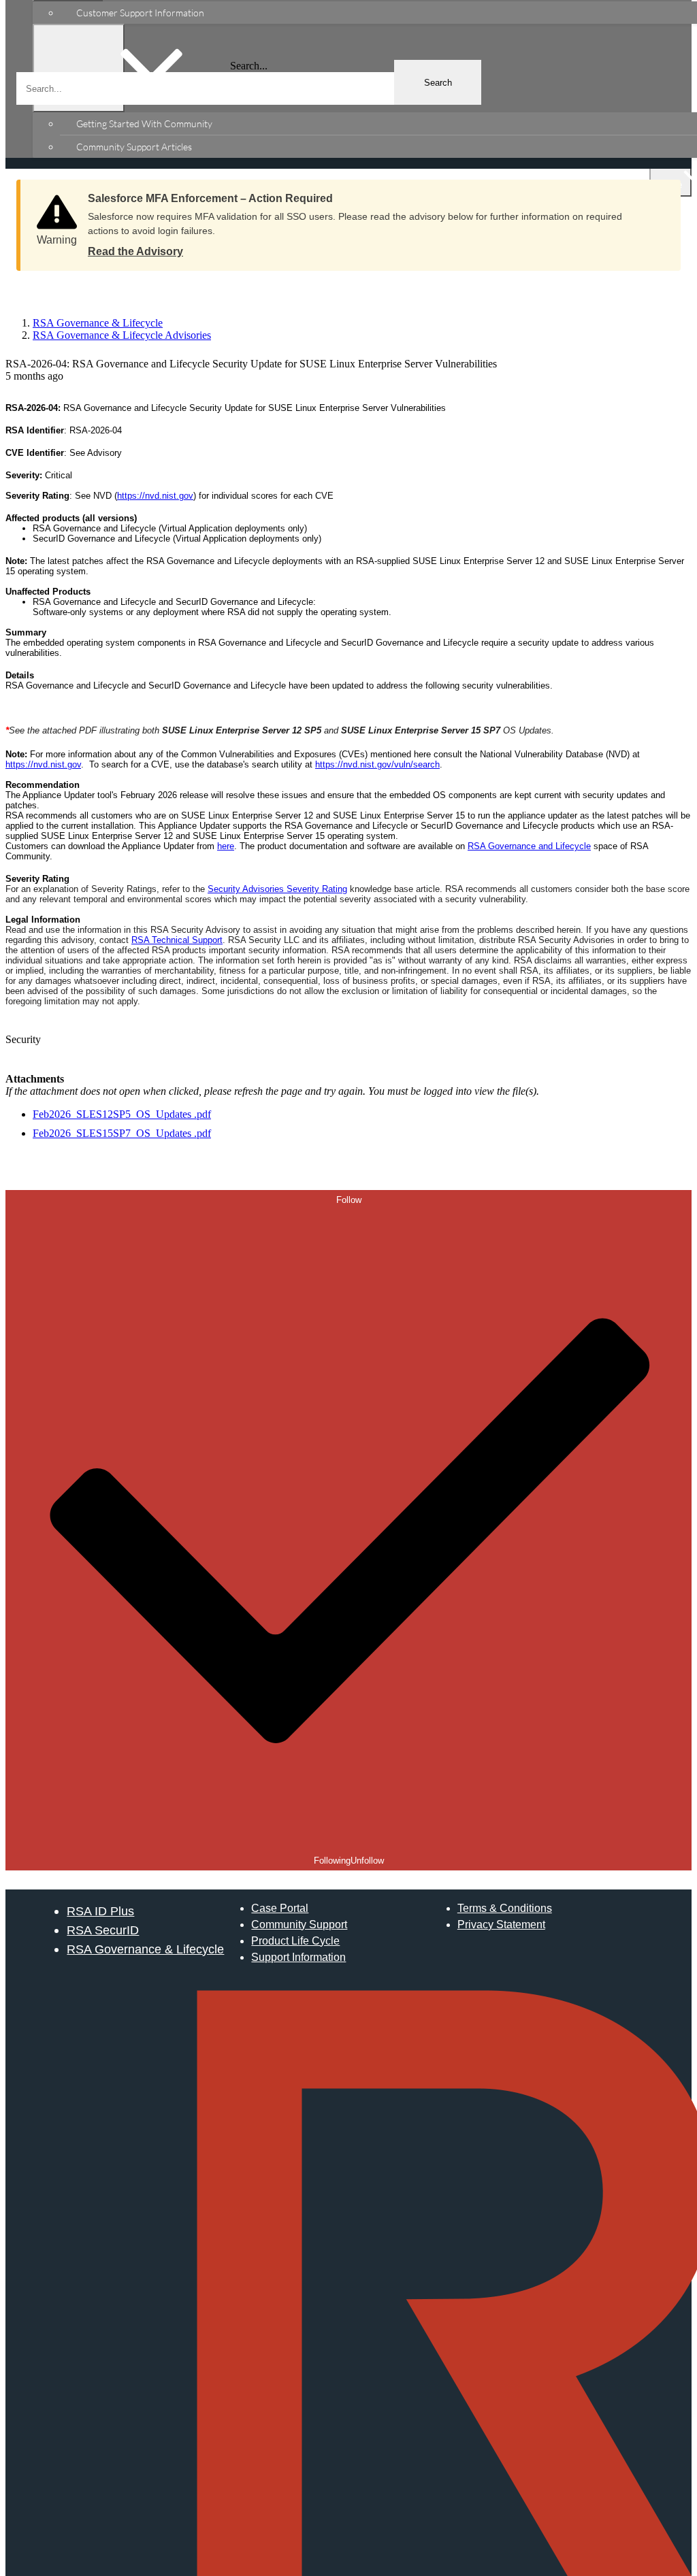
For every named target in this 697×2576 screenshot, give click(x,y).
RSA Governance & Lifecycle (145, 1949)
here (226, 846)
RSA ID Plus (100, 1911)
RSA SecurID (103, 1930)
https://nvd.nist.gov (155, 496)
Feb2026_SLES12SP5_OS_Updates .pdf (122, 1114)
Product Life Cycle (295, 1941)
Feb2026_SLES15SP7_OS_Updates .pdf (122, 1133)
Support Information (298, 1957)
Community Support (299, 1925)
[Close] (657, 194)
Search (438, 83)
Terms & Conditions (505, 1908)
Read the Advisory (135, 251)
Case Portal (280, 1908)
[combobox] (249, 88)
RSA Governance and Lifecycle (529, 846)
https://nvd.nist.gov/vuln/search (377, 764)
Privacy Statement (501, 1925)
